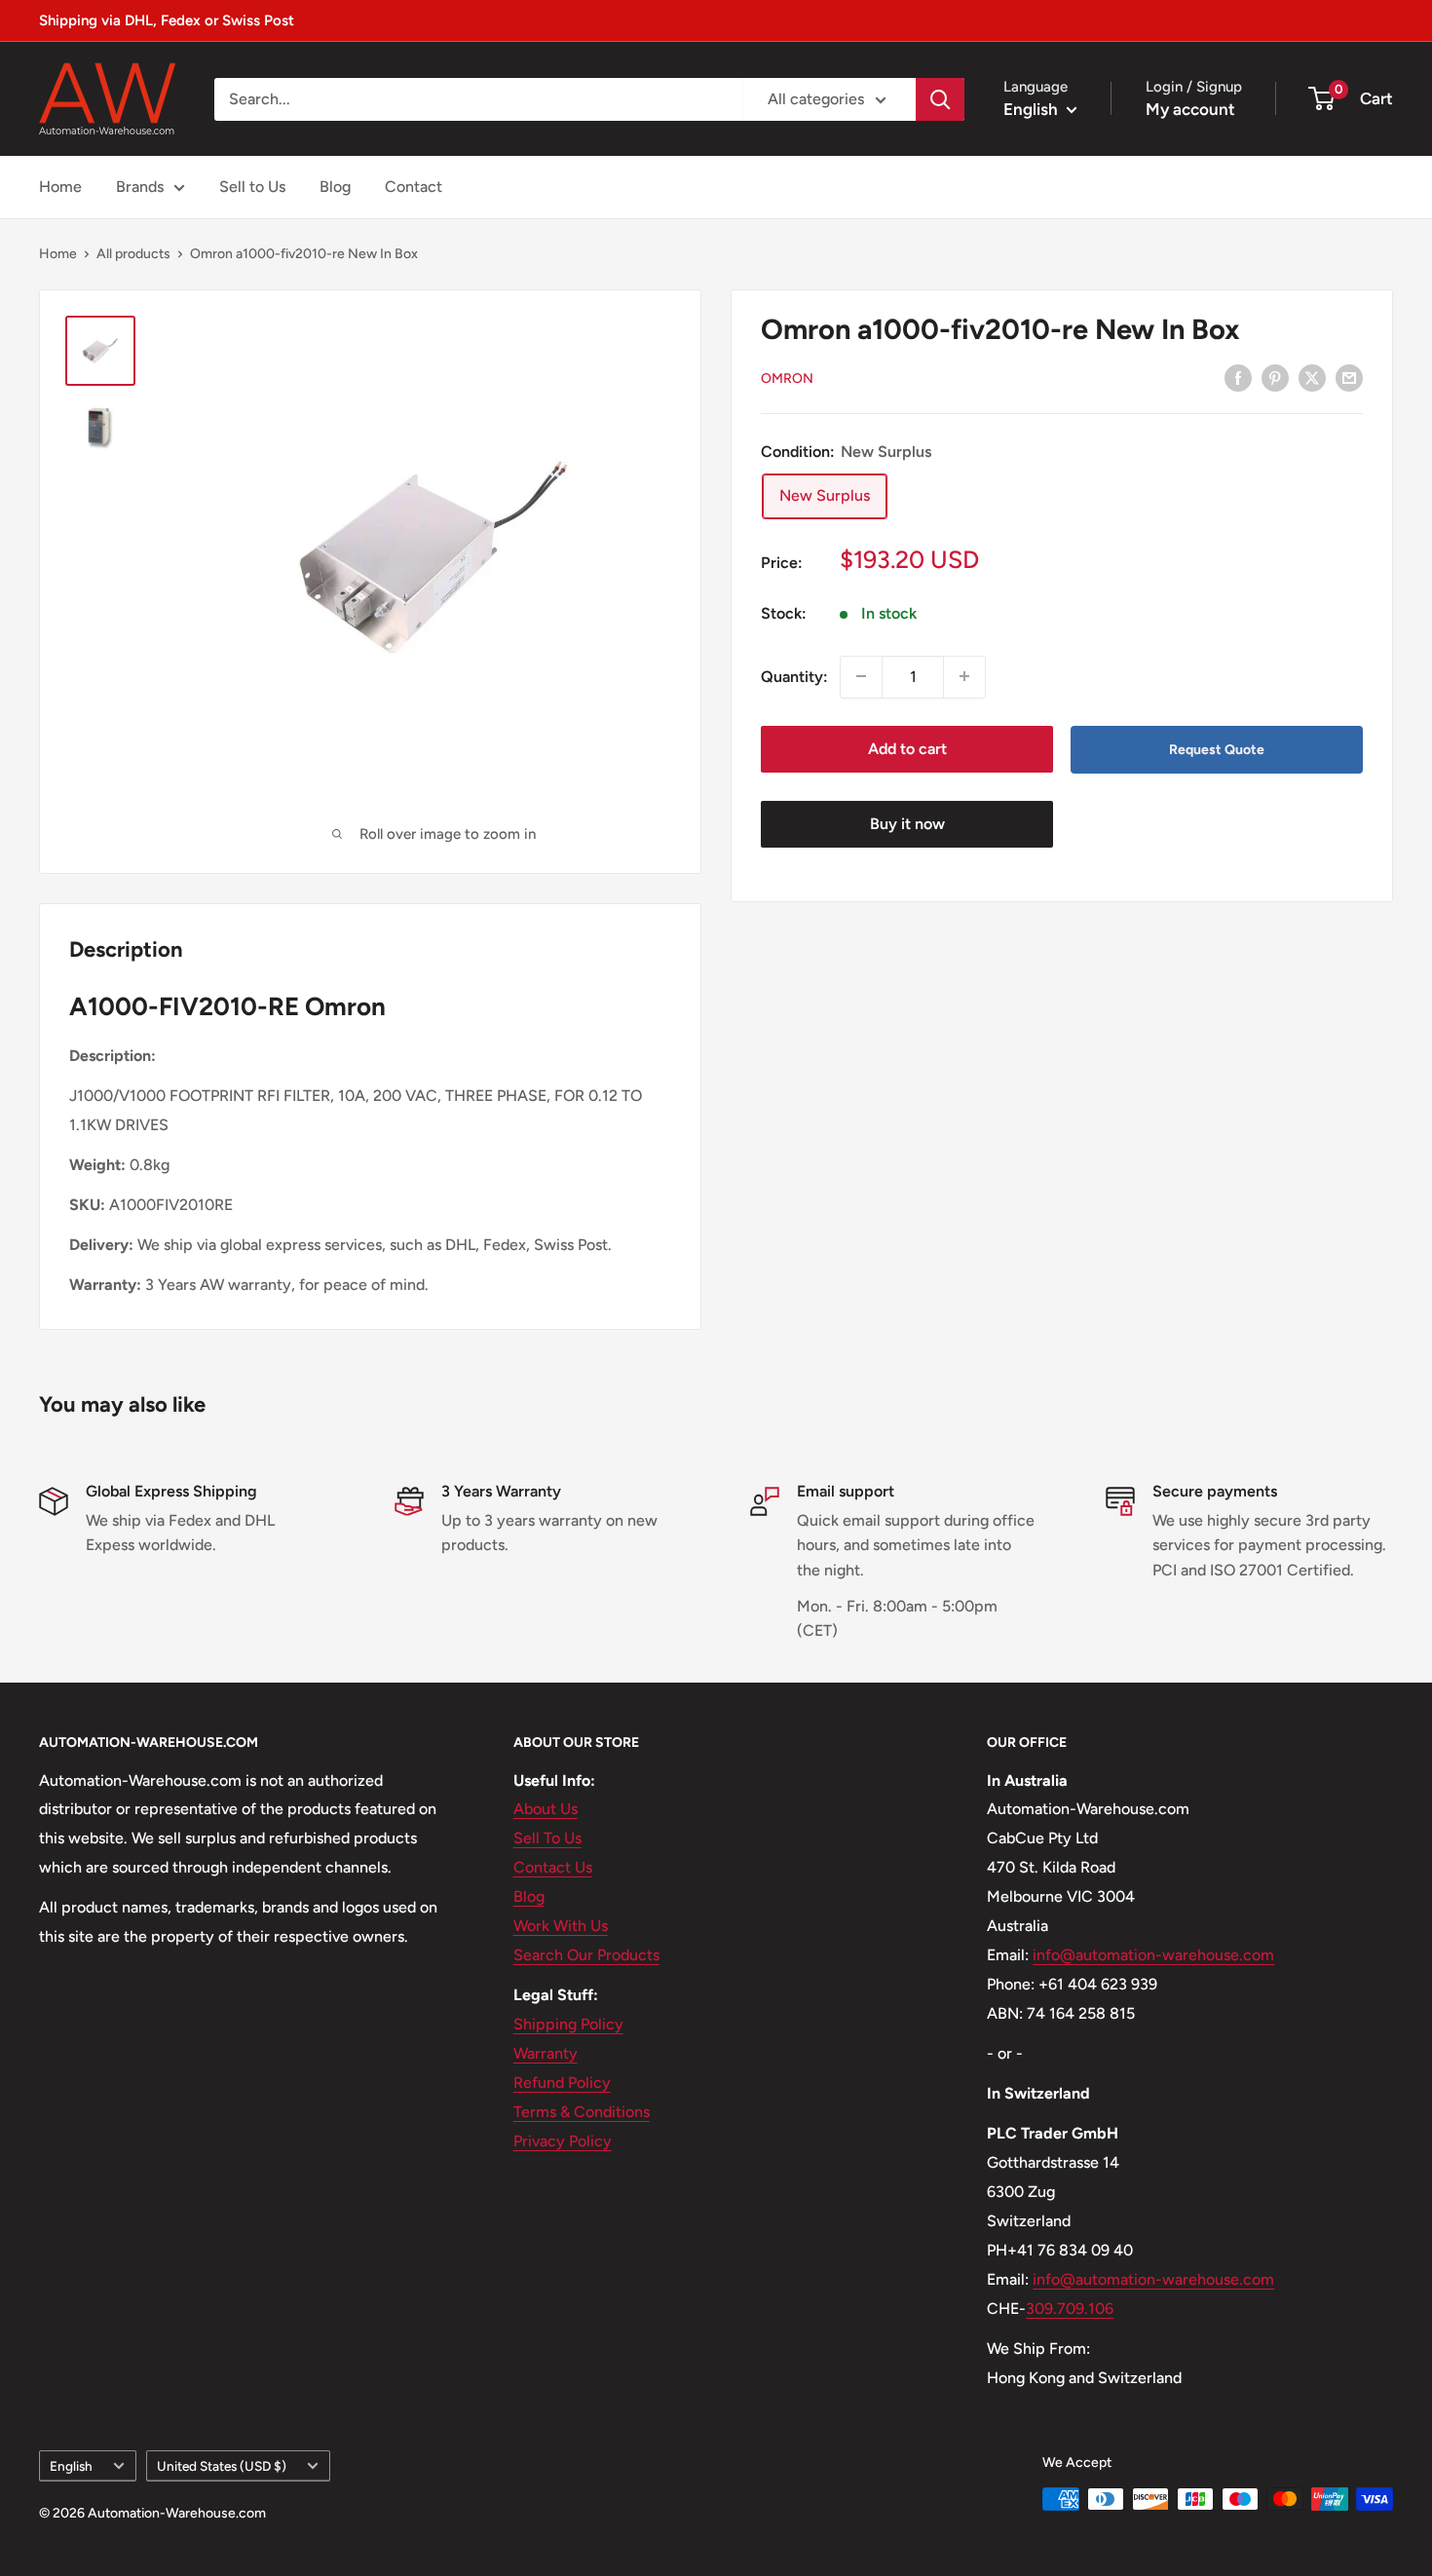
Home (60, 187)
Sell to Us (252, 187)
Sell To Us (547, 1838)
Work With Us (561, 1926)
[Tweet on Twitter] (1312, 377)
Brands (140, 187)
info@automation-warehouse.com (1153, 1955)
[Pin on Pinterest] (1275, 377)
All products (133, 254)
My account (1190, 109)
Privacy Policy (563, 2141)
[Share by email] (1349, 377)
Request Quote (1217, 749)
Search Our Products (586, 1955)
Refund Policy (562, 2083)
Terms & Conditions (582, 2112)
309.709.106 (1070, 2309)
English (71, 2466)
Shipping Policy (568, 2024)
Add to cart (907, 748)
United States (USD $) (222, 2466)
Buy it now (907, 824)
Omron (787, 379)
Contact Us (553, 1867)
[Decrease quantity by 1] (861, 676)
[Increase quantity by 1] (964, 676)
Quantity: (794, 676)
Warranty (546, 2053)
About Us (546, 1809)
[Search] (940, 99)
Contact (414, 187)
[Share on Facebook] (1238, 377)
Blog (335, 187)
